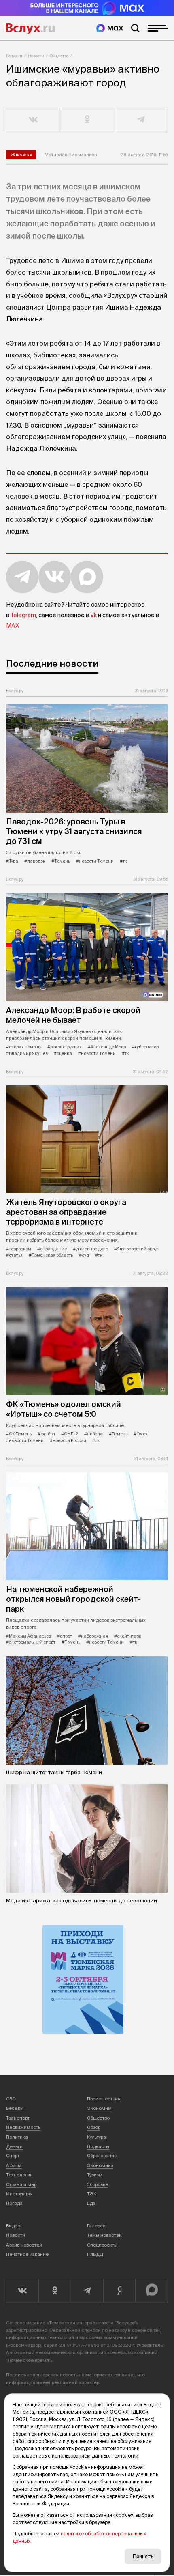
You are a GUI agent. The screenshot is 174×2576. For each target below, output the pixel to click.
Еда (91, 2203)
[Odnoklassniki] (55, 2291)
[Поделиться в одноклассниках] (87, 120)
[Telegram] (87, 2291)
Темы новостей (104, 2235)
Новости (36, 56)
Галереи (96, 2226)
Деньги (14, 2146)
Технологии (19, 2175)
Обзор (94, 2127)
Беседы (15, 2108)
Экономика (100, 2165)
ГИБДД (95, 2254)
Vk (93, 615)
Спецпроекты (102, 2245)
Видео (13, 2226)
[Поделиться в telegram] (141, 120)
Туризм (95, 2175)
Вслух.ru (30, 28)
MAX (13, 626)
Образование (102, 2156)
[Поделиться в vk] (33, 120)
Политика (17, 2137)
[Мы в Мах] (110, 28)
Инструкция (19, 2194)
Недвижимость (23, 2127)
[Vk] (22, 2291)
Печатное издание (27, 2254)
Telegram (23, 615)
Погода (14, 2203)
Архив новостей (24, 2245)
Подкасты (98, 2146)
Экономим (99, 2108)
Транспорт (18, 2118)
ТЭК (92, 2194)
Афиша (14, 2165)
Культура (97, 2137)
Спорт (13, 2156)
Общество (59, 56)
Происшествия (104, 2099)
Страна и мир (21, 2184)
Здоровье (98, 2184)
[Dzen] (119, 2291)
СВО (11, 2099)
